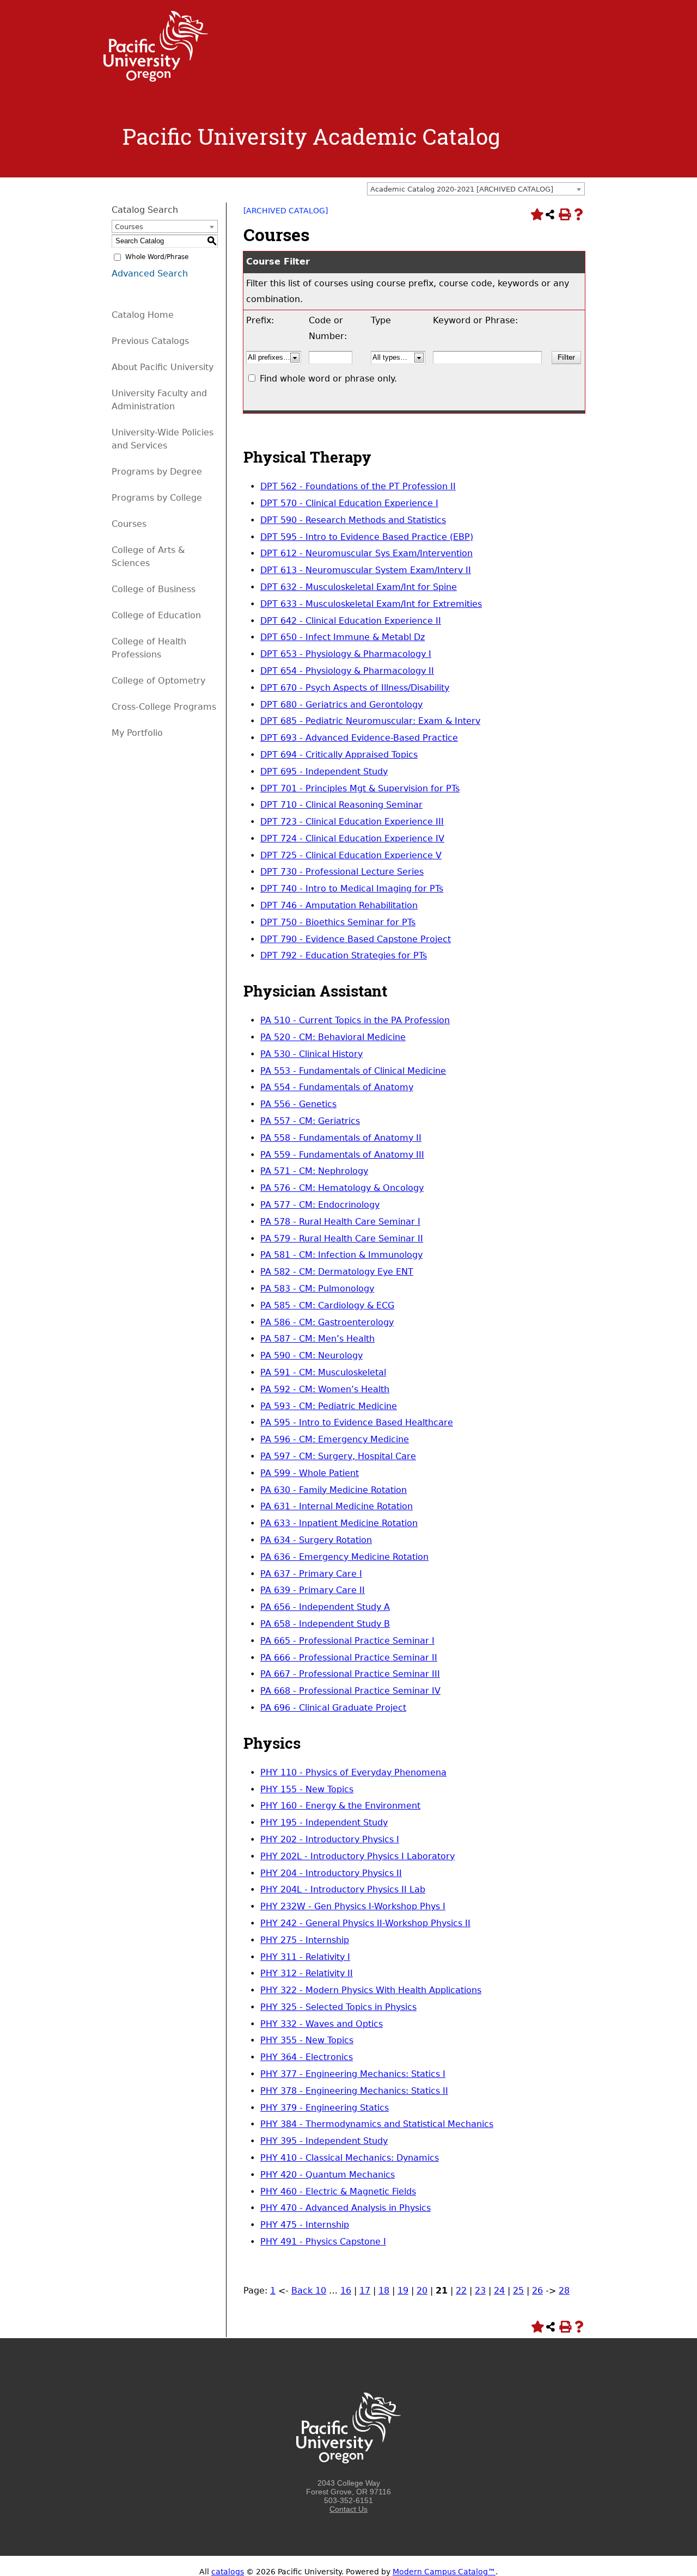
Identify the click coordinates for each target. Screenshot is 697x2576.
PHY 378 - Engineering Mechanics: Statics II (354, 2091)
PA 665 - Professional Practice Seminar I (347, 1641)
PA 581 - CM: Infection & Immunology (341, 1255)
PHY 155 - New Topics (307, 1789)
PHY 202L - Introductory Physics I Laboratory (357, 1856)
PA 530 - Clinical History (311, 1054)
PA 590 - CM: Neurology (311, 1355)
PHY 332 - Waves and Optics (322, 2024)
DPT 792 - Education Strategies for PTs (344, 955)
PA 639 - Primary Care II (313, 1590)
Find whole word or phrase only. (328, 379)
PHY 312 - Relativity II (307, 1973)
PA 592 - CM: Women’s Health (325, 1389)
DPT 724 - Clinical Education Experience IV (352, 838)
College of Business (154, 589)
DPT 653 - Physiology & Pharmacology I (346, 654)
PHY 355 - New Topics (307, 2040)
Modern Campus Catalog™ (444, 2572)
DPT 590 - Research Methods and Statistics (353, 520)
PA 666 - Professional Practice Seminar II (349, 1658)
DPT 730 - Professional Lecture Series (342, 872)
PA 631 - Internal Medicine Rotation (337, 1506)
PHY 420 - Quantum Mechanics (328, 2175)
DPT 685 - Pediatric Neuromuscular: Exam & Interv (370, 721)
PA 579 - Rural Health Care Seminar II (342, 1238)
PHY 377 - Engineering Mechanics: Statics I (353, 2074)
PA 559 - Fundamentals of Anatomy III (342, 1155)
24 (499, 2291)
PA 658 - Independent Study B (325, 1624)
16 (346, 2291)
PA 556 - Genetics (298, 1104)
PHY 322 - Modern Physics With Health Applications (371, 1990)
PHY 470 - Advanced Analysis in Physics (346, 2208)
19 (403, 2291)
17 (365, 2291)
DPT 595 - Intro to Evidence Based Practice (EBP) (367, 537)
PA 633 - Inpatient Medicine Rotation (339, 1523)
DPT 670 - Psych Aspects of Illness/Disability (355, 688)
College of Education (156, 615)
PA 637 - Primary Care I (311, 1574)
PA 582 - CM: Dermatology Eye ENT (337, 1272)
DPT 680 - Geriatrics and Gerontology (341, 705)
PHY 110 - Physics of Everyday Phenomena (353, 1772)
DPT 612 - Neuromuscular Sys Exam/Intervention (366, 553)
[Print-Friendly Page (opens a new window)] (564, 214)
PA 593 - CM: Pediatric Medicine (329, 1406)
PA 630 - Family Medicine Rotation (334, 1490)
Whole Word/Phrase (157, 257)
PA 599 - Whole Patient (310, 1473)
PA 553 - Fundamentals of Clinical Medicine (353, 1071)
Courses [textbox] (129, 227)
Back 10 (309, 2291)
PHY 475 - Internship (305, 2225)
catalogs (228, 2572)
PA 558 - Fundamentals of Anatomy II (341, 1138)
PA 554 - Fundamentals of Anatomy (337, 1087)
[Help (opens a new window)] (578, 214)
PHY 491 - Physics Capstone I (323, 2242)
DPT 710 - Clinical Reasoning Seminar (341, 805)
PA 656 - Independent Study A (325, 1607)
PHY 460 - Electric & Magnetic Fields (338, 2191)
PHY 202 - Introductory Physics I (330, 1839)
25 (518, 2291)
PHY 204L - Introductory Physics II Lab (343, 1889)
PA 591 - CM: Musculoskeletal (323, 1372)
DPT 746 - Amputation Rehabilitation (339, 905)
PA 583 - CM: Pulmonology (317, 1289)
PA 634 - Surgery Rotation (316, 1540)
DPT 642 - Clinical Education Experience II (351, 621)
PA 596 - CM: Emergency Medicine (335, 1439)
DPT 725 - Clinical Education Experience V (351, 855)
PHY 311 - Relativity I (305, 1957)
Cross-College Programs (164, 707)
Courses (129, 524)
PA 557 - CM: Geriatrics (310, 1121)
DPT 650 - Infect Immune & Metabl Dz (343, 637)
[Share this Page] (550, 214)
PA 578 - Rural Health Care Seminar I (340, 1222)
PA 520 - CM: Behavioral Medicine (333, 1037)
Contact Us (348, 2509)
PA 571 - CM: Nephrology (314, 1171)
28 (564, 2291)
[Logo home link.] (156, 79)
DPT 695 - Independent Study (324, 771)
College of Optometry (158, 681)
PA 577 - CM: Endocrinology (320, 1205)
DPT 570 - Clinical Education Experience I (349, 503)
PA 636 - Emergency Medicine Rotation (344, 1557)
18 (384, 2291)
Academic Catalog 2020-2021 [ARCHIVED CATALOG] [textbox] (462, 189)
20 (422, 2291)
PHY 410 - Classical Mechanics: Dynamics (350, 2158)
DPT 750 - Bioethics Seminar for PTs (338, 922)
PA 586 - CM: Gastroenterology (327, 1322)
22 (461, 2291)
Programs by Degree (157, 472)
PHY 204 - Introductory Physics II (331, 1873)
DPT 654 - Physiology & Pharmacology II (347, 671)
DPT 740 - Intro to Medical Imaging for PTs (352, 889)
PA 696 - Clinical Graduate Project (333, 1708)
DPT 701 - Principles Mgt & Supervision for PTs (360, 788)
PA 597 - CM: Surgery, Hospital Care (338, 1456)
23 (480, 2291)
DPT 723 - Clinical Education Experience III (352, 822)
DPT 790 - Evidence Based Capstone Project (356, 939)
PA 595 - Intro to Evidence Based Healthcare (357, 1422)
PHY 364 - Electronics (307, 2057)
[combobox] (476, 189)
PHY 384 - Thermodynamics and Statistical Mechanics (377, 2124)
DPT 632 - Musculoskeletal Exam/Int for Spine (359, 587)
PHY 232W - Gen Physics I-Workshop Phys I (353, 1906)
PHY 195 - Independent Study (324, 1822)
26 (537, 2291)
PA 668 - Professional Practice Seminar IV (350, 1691)
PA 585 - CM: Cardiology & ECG (327, 1305)
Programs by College (157, 498)
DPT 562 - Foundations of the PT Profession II (358, 486)
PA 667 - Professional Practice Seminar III (350, 1674)
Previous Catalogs (150, 341)
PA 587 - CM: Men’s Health (317, 1339)
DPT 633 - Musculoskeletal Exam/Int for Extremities (371, 604)
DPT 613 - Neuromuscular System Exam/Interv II (366, 570)
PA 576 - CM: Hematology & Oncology (342, 1188)
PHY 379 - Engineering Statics (325, 2108)
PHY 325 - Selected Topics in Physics (338, 2007)
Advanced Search (150, 273)
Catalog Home (143, 315)
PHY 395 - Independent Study (324, 2141)
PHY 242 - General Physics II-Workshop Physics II (365, 1923)
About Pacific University (163, 367)
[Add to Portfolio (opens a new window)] (536, 214)
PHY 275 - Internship (305, 1940)
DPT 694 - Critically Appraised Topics (339, 755)
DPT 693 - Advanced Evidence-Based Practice (359, 738)
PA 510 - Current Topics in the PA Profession (355, 1020)
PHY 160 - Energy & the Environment (340, 1806)
